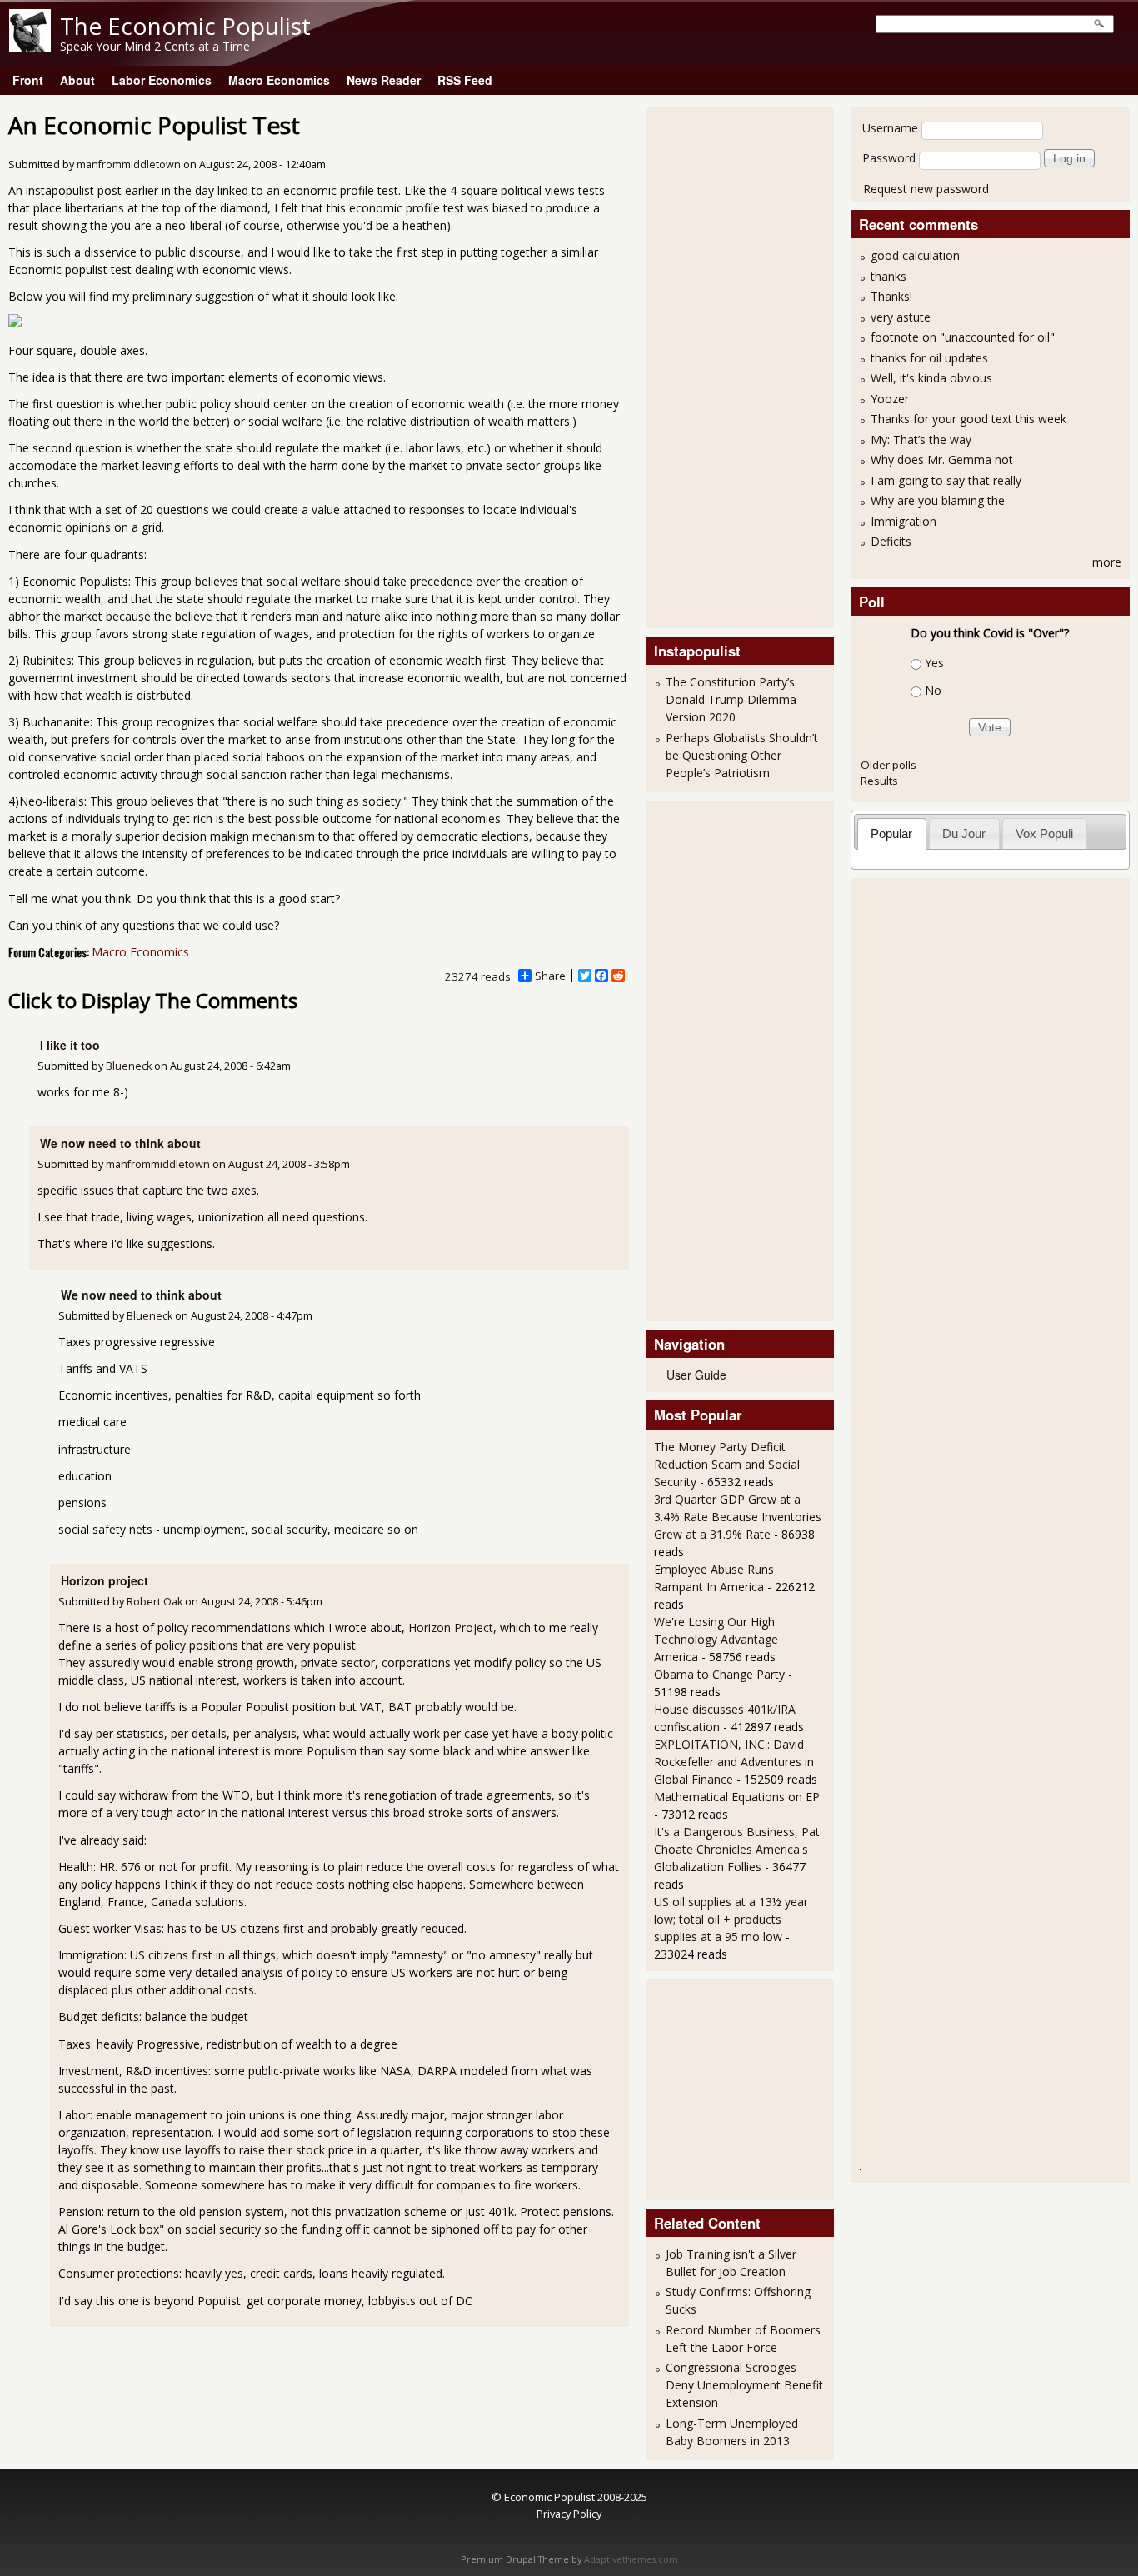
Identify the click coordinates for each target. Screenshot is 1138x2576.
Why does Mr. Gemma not (942, 459)
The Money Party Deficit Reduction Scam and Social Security (727, 1464)
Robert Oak (155, 1602)
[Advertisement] (721, 366)
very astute (901, 317)
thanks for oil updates (929, 358)
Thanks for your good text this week (968, 419)
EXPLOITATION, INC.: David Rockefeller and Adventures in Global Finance (734, 1762)
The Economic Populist (185, 26)
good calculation (915, 255)
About (77, 80)
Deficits (891, 541)
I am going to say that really (946, 480)
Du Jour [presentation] (964, 834)
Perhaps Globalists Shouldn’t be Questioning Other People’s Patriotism (742, 755)
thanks (888, 276)
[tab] (892, 834)
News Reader (384, 80)
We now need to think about (120, 1143)
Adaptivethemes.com (631, 2559)
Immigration (903, 521)
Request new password (926, 189)
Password (889, 158)
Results (879, 781)
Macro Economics (279, 80)
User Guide (696, 1375)
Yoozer (890, 399)
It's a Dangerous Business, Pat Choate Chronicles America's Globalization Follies (737, 1849)
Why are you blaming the (938, 500)
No (933, 690)
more (1107, 562)
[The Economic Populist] (30, 47)
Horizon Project (451, 1627)
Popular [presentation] (891, 834)
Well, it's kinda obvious (931, 378)
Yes (934, 663)
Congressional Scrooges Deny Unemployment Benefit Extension (744, 2385)
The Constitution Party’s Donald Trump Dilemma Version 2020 (731, 699)
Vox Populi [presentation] (1044, 834)
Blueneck (129, 1066)
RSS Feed (465, 80)
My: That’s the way (921, 439)
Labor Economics (162, 80)
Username (890, 128)
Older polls (888, 765)
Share (550, 976)
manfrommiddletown (129, 165)
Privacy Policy (569, 2514)
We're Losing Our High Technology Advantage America (716, 1639)
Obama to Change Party (719, 1674)
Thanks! (891, 296)
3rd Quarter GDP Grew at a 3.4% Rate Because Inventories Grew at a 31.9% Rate (738, 1517)
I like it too (70, 1045)
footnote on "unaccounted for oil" (963, 337)
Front (28, 80)
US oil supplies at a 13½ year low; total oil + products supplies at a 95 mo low (731, 1919)
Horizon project (105, 1580)
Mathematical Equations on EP (737, 1797)
